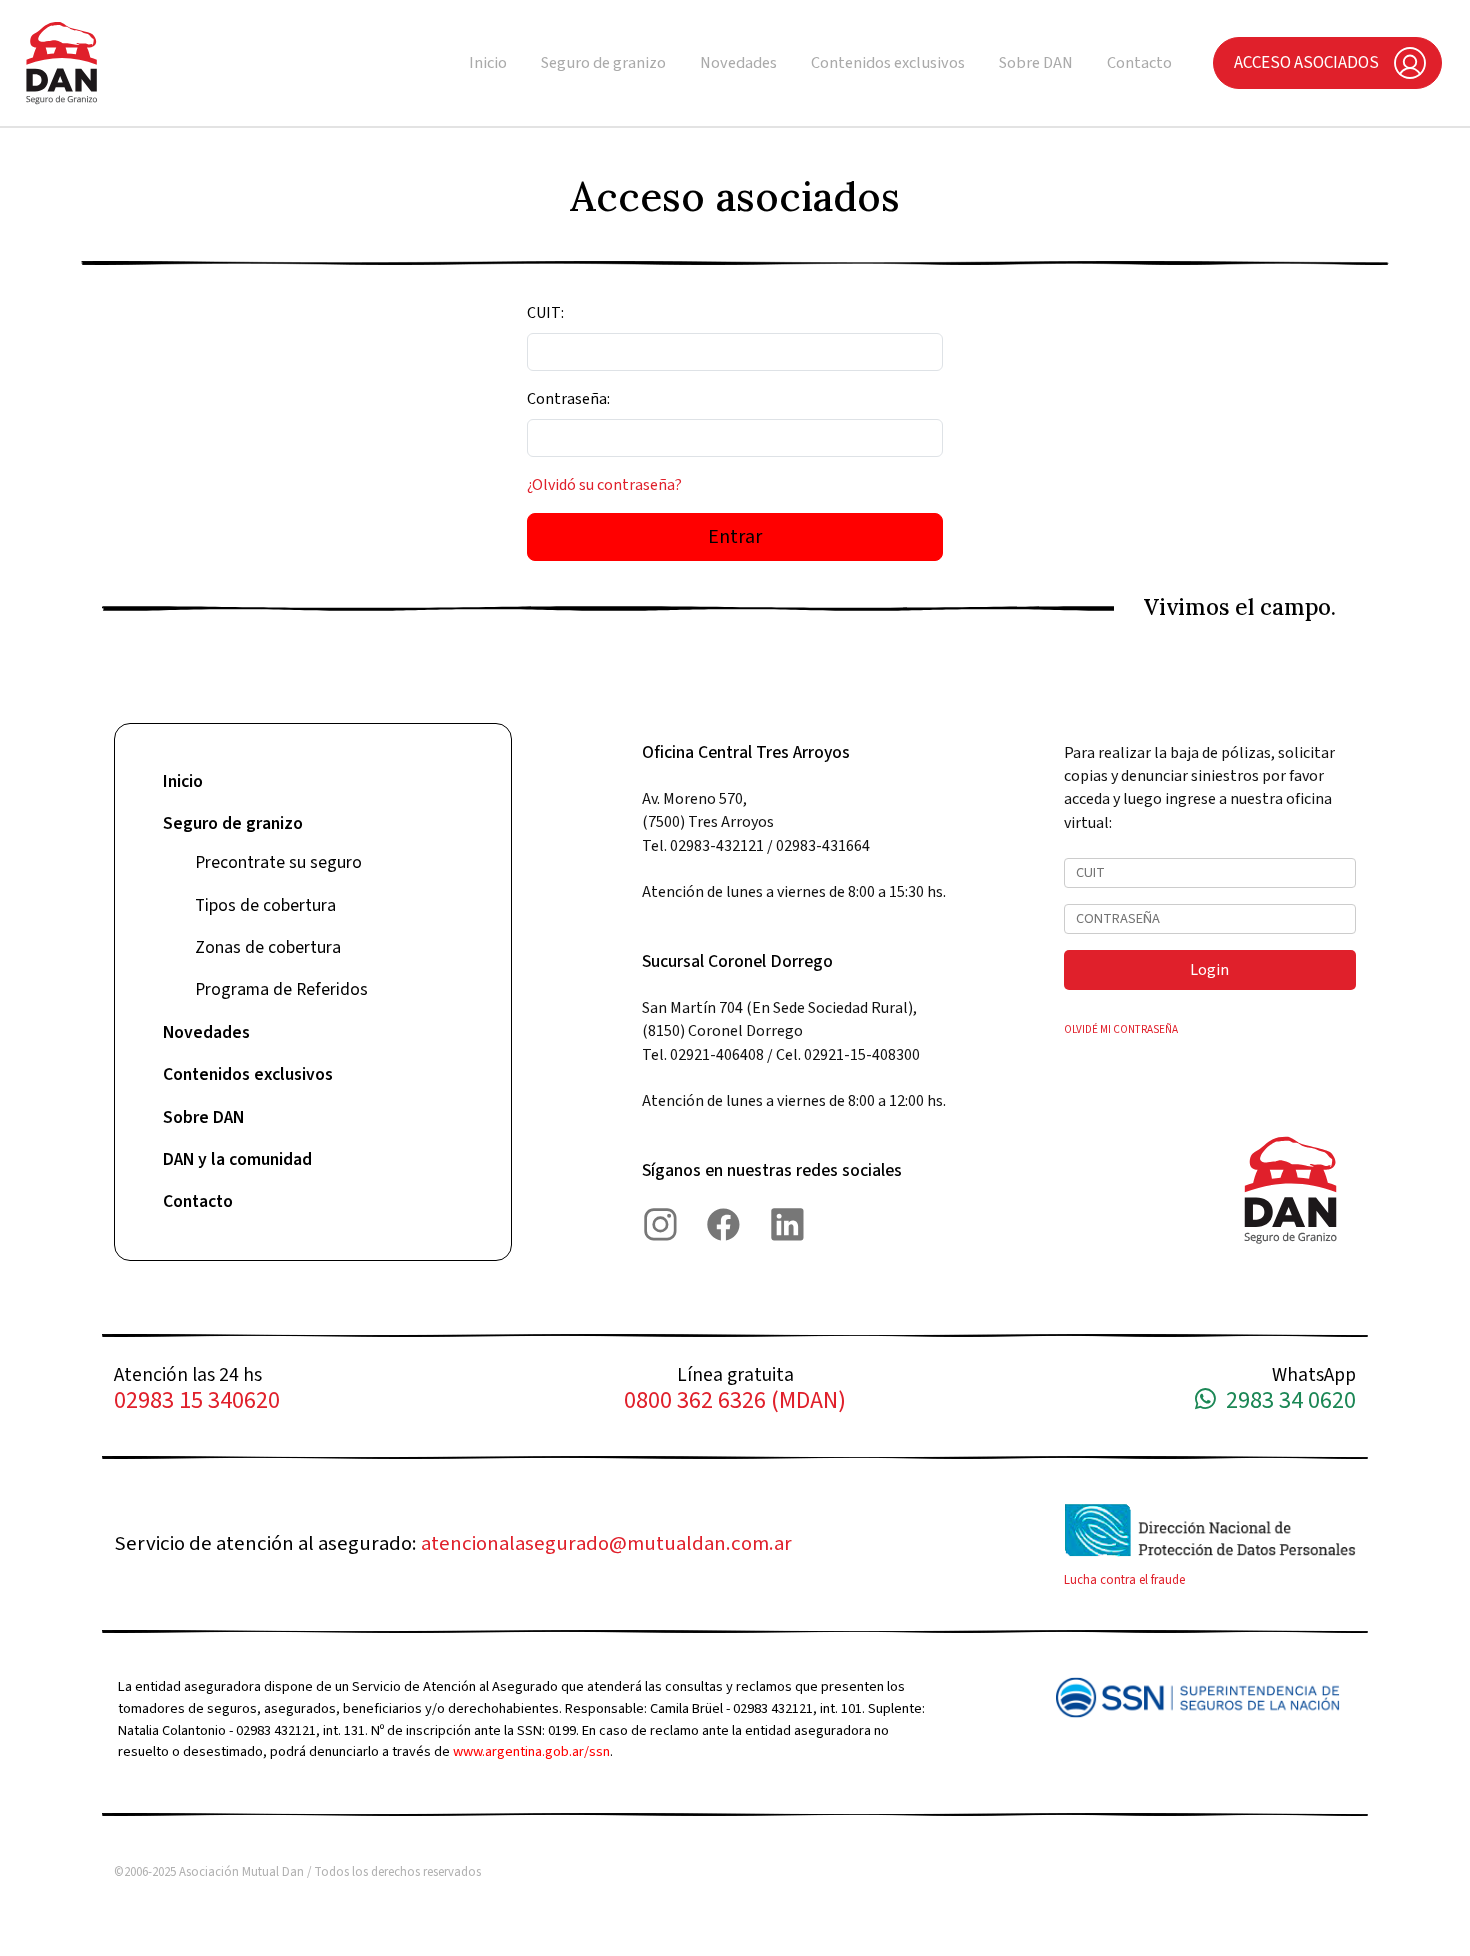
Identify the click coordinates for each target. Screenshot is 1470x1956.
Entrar (735, 537)
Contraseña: (568, 399)
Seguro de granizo (603, 63)
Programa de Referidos (281, 989)
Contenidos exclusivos (888, 63)
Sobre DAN (1036, 63)
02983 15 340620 (197, 1401)
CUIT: (545, 313)
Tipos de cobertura (265, 905)
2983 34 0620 (1286, 1401)
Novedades (738, 63)
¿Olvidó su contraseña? (604, 485)
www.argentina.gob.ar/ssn (531, 1751)
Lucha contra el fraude (1124, 1580)
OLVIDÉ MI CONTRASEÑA (1121, 1029)
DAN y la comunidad (237, 1159)
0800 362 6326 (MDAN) (735, 1401)
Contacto (1139, 63)
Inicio (488, 63)
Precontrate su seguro (278, 862)
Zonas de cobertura (268, 947)
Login (1209, 970)
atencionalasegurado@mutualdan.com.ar (606, 1543)
